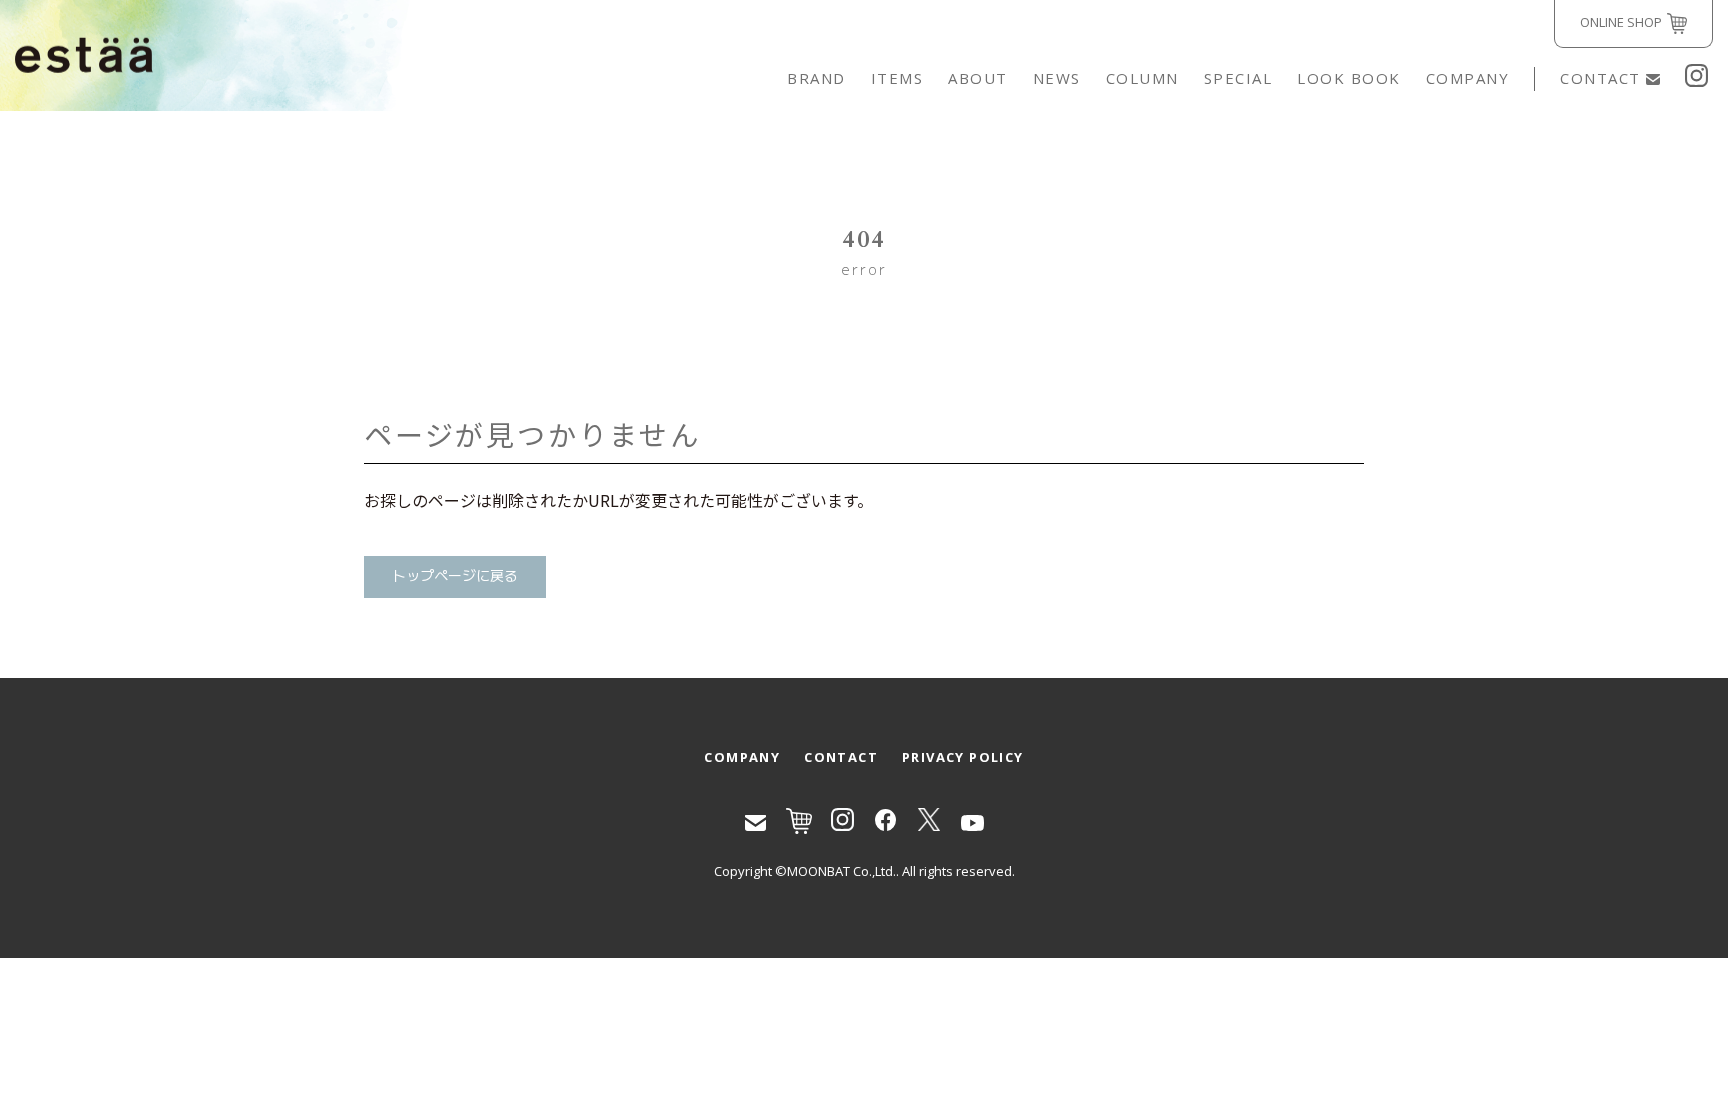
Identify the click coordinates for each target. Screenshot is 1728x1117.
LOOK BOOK (1349, 78)
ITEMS (897, 78)
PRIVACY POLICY (963, 757)
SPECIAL (1238, 78)
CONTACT (1600, 78)
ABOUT (978, 78)
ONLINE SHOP (1621, 22)
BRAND (816, 78)
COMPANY (1468, 78)
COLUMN (1142, 78)
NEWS (1057, 78)
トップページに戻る (455, 576)
